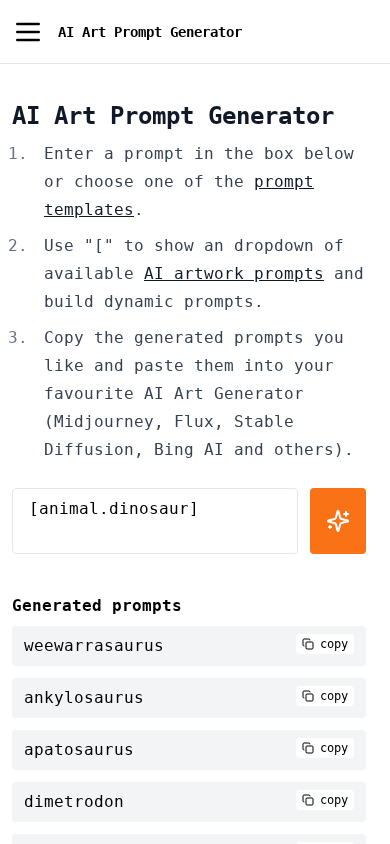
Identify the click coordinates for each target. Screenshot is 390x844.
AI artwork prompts (234, 273)
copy (334, 644)
